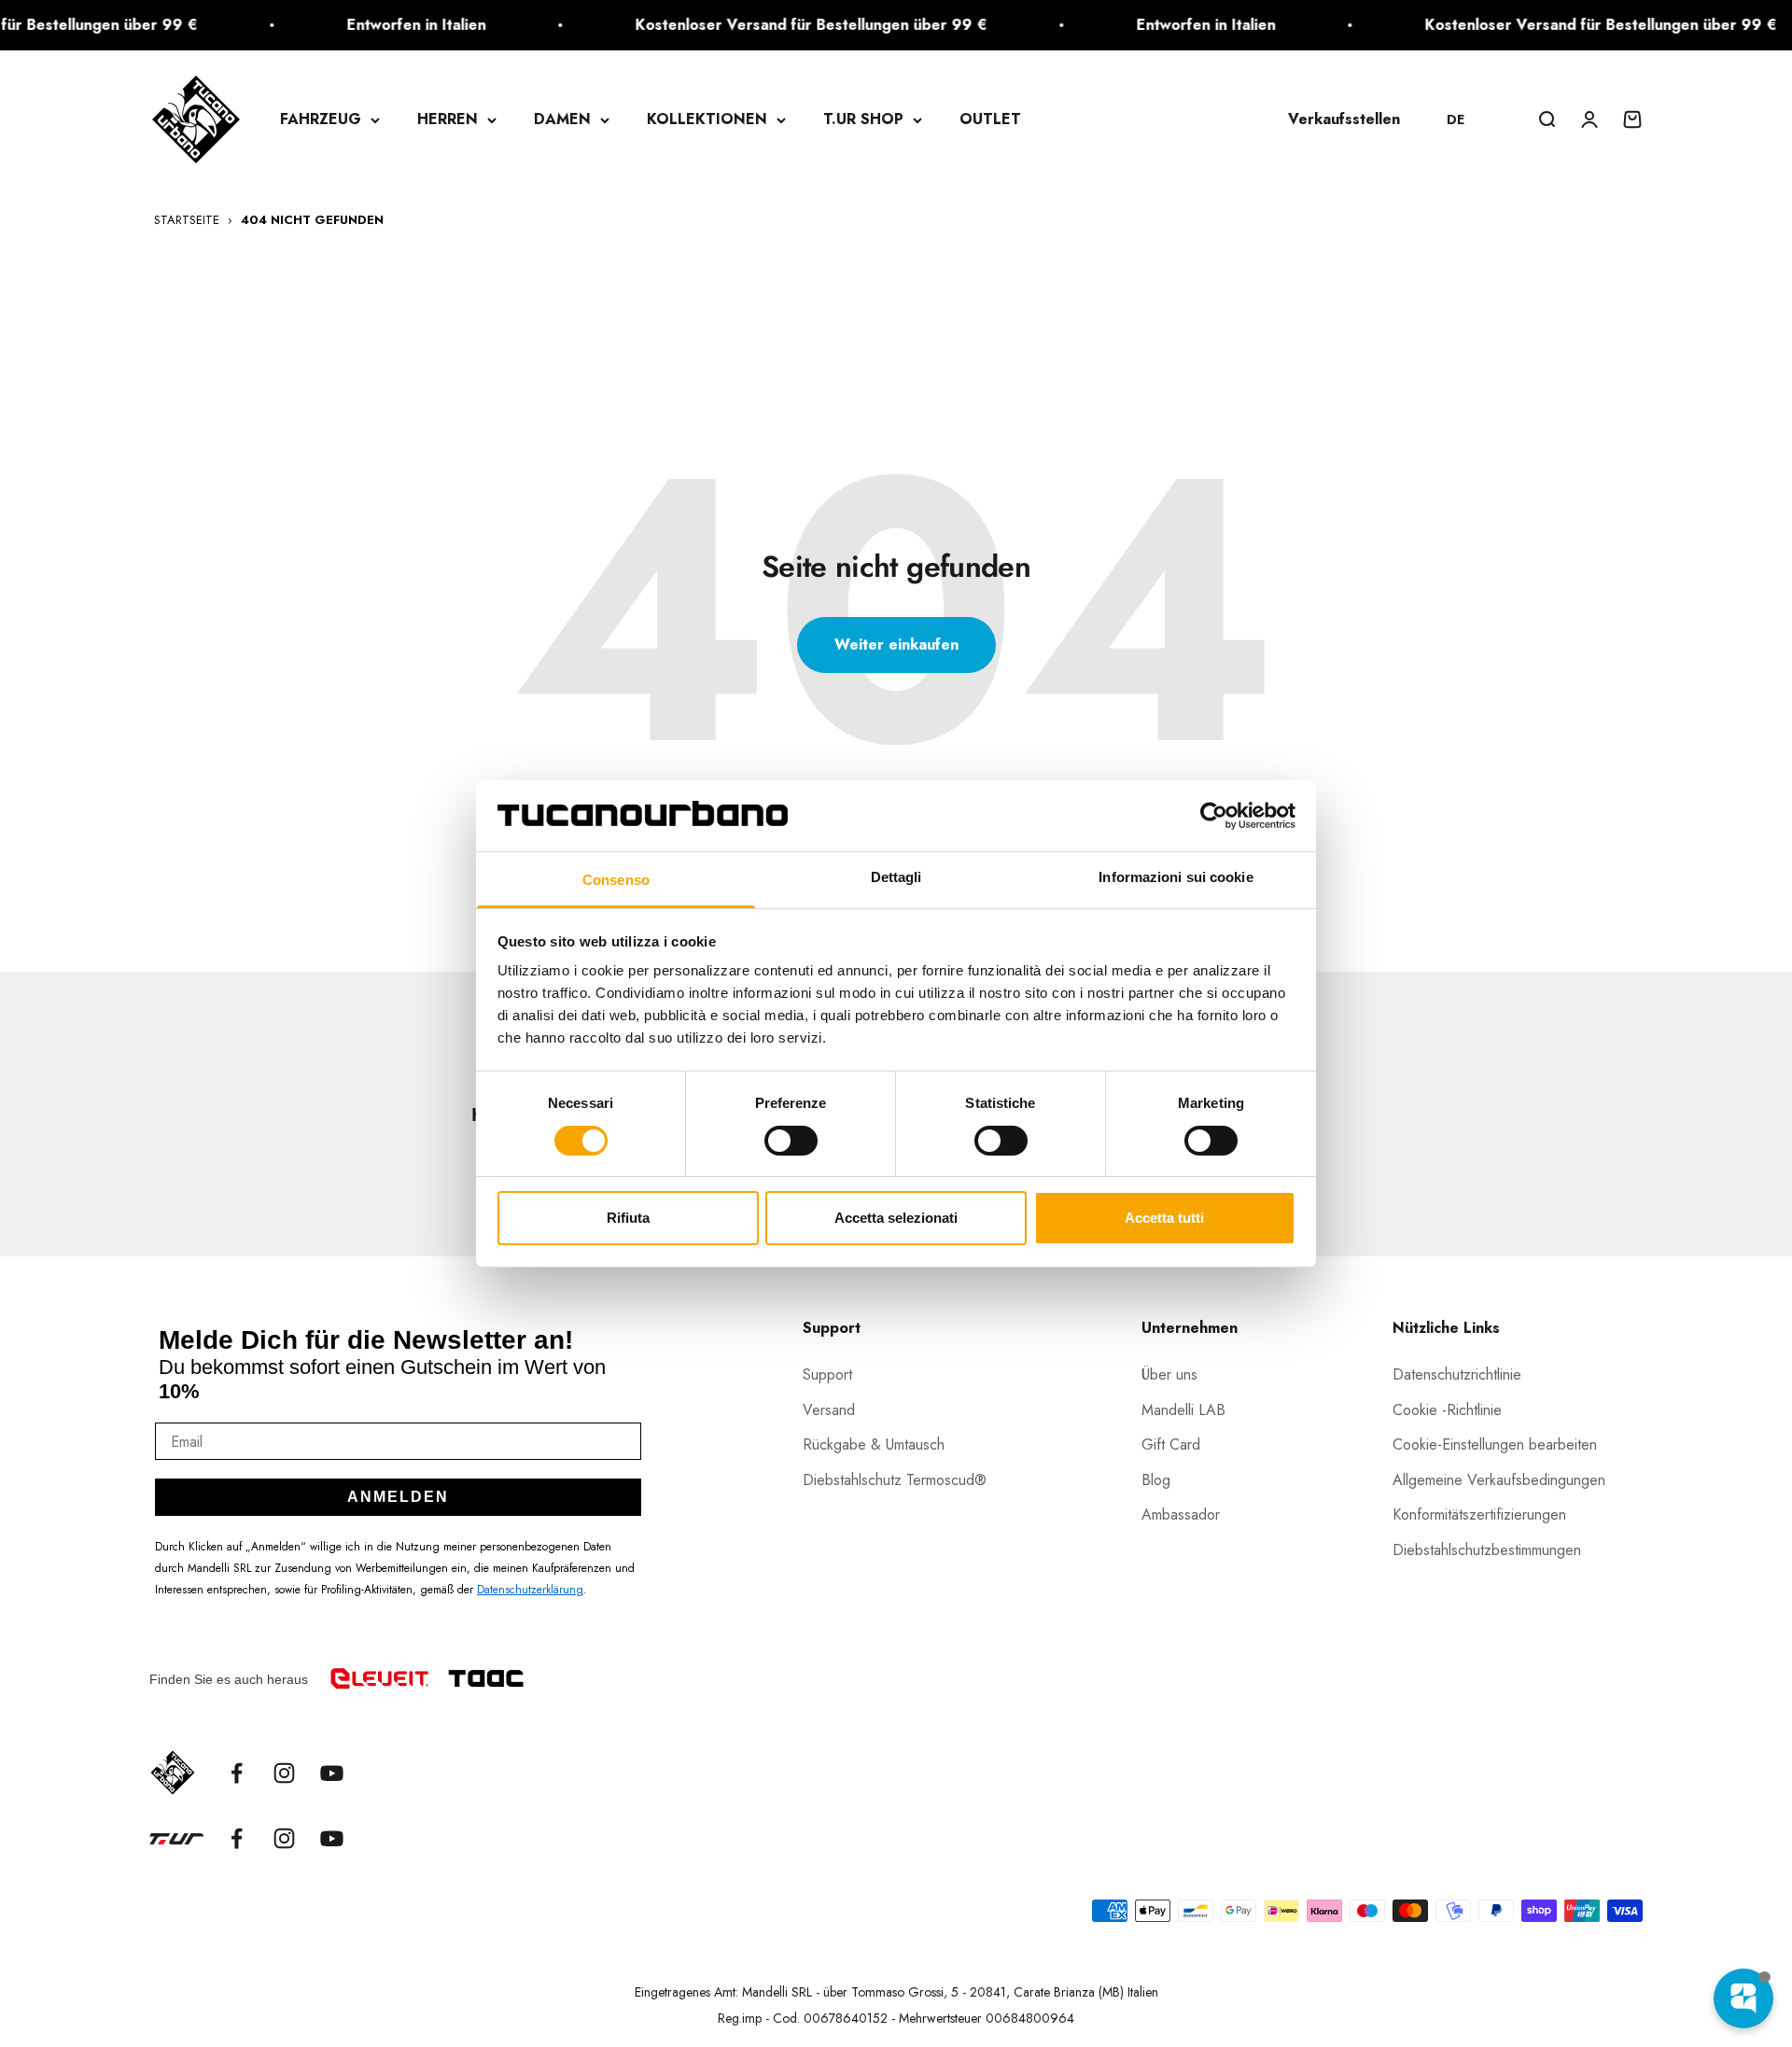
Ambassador (1181, 1514)
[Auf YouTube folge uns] (332, 1773)
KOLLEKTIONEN (707, 119)
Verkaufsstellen (1344, 119)
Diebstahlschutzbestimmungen (1487, 1550)
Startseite (187, 220)
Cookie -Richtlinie (1447, 1410)
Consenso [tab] (616, 880)
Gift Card (1171, 1444)
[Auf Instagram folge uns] (284, 1773)
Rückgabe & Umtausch (874, 1444)
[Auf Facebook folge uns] (237, 1773)
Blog (1156, 1480)
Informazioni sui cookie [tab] (1176, 877)
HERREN (448, 119)
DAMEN (562, 119)
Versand (829, 1410)
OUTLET (990, 119)
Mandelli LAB (1183, 1410)
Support (827, 1374)
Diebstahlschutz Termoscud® (895, 1480)
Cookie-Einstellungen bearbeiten (1495, 1444)
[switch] (791, 1141)
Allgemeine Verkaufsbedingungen (1499, 1480)
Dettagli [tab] (896, 877)
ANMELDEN (398, 1497)
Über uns (1169, 1374)
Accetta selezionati (896, 1218)
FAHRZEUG (321, 119)
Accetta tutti (1164, 1218)
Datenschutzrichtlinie (1457, 1374)
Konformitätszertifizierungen (1479, 1514)
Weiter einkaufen (896, 645)
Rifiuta (628, 1218)
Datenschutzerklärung (530, 1590)
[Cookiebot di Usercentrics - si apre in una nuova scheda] (1214, 816)
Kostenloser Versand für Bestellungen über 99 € (773, 25)
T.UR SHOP (863, 119)
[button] (1464, 119)
